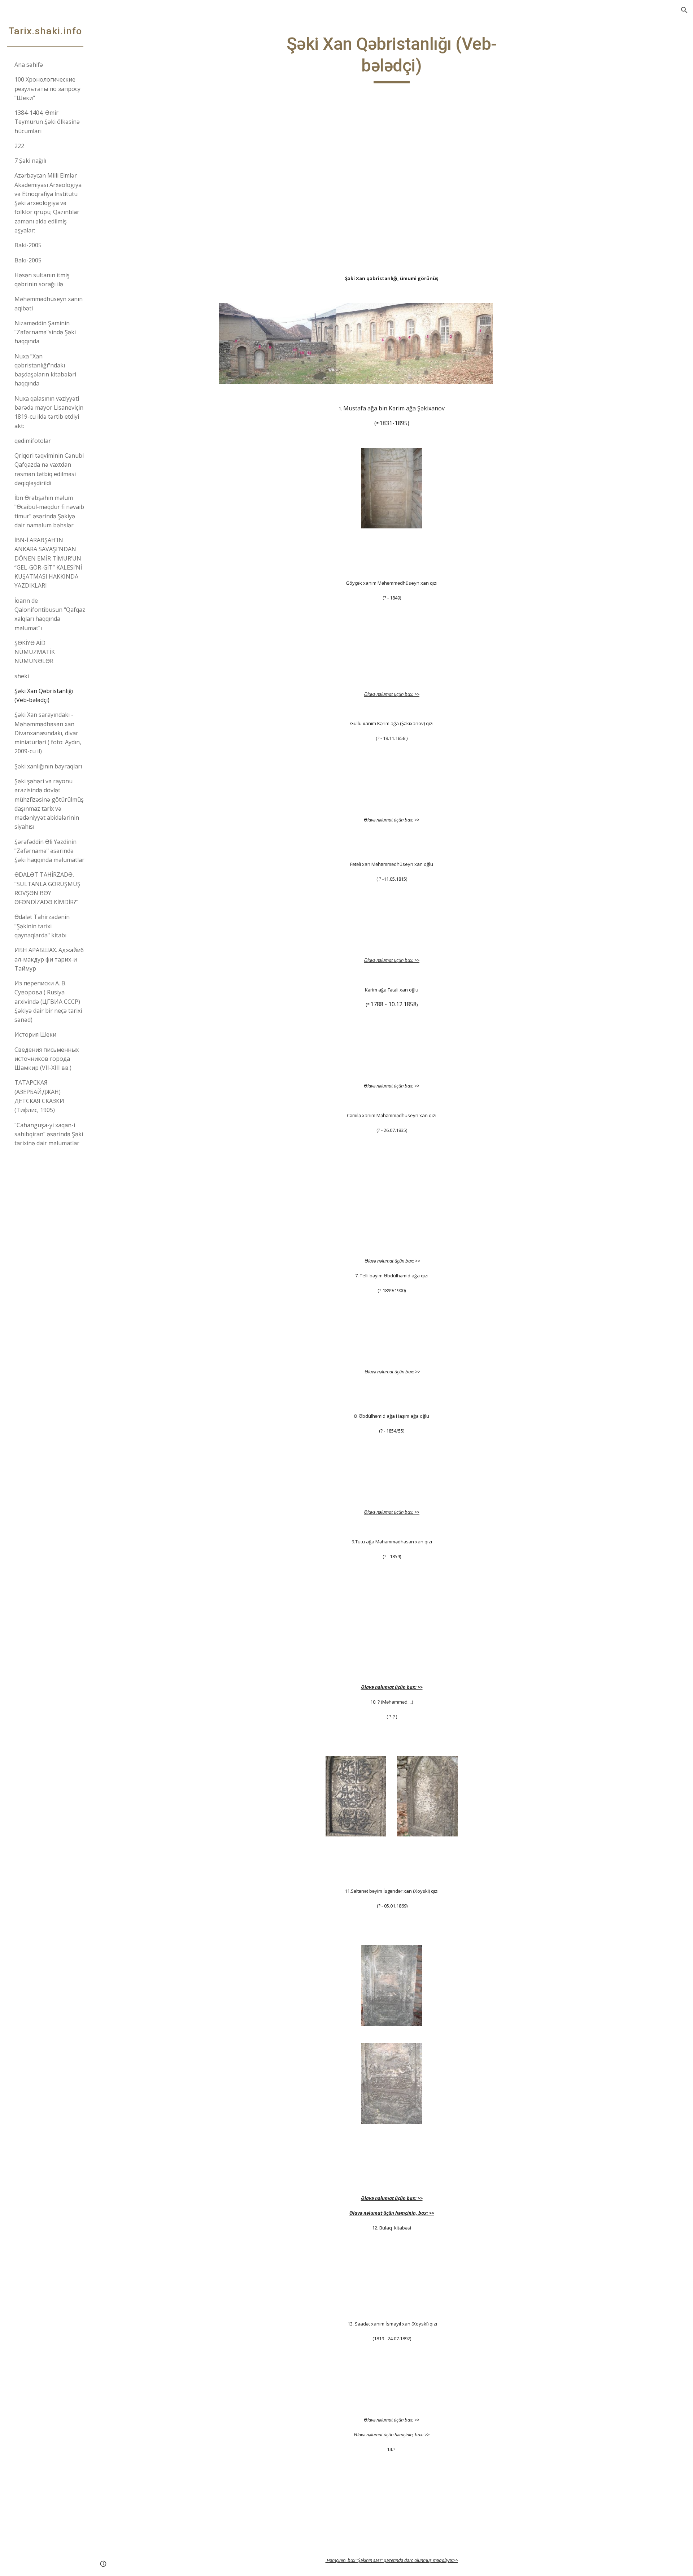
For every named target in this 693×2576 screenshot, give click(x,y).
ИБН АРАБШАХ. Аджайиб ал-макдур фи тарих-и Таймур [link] (49, 959)
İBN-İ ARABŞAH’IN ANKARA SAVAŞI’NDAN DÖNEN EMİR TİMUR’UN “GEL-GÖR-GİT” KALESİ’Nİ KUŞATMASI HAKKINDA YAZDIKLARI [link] (48, 563)
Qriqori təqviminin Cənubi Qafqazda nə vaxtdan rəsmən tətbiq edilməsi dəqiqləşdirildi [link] (49, 469)
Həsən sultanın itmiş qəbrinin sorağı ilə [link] (42, 280)
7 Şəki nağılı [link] (30, 161)
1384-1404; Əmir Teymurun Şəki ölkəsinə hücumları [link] (47, 122)
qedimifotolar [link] (33, 441)
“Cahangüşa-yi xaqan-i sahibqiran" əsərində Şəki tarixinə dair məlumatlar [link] (49, 1134)
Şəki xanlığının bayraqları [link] (48, 766)
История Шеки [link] (35, 1034)
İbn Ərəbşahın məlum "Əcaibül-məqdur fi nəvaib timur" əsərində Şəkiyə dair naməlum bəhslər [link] (49, 511)
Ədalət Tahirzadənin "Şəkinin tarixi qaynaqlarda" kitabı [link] (42, 926)
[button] (684, 10)
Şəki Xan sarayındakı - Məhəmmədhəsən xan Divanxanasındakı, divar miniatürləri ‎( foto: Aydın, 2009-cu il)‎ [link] (48, 733)
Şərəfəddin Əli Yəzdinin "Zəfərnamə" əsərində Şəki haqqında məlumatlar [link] (49, 851)
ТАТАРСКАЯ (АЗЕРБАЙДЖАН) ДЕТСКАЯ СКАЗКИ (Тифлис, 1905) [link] (39, 1096)
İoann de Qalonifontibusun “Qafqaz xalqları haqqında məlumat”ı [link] (50, 614)
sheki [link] (22, 676)
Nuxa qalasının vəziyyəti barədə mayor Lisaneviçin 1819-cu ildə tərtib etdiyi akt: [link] (49, 412)
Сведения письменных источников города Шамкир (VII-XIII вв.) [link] (47, 1059)
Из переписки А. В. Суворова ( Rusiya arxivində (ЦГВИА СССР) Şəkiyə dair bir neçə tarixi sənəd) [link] (48, 1001)
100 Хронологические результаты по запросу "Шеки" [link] (47, 89)
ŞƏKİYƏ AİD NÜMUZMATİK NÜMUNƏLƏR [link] (35, 652)
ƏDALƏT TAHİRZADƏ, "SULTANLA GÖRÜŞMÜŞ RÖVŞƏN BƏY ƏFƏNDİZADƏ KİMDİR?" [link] (47, 888)
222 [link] (19, 146)
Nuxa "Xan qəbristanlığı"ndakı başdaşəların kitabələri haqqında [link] (45, 370)
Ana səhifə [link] (29, 65)
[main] (392, 58)
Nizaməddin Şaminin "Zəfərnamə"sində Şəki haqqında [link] (45, 332)
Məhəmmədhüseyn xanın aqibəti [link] (49, 303)
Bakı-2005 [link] (28, 260)
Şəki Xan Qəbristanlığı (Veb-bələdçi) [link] (44, 695)
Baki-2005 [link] (28, 245)
